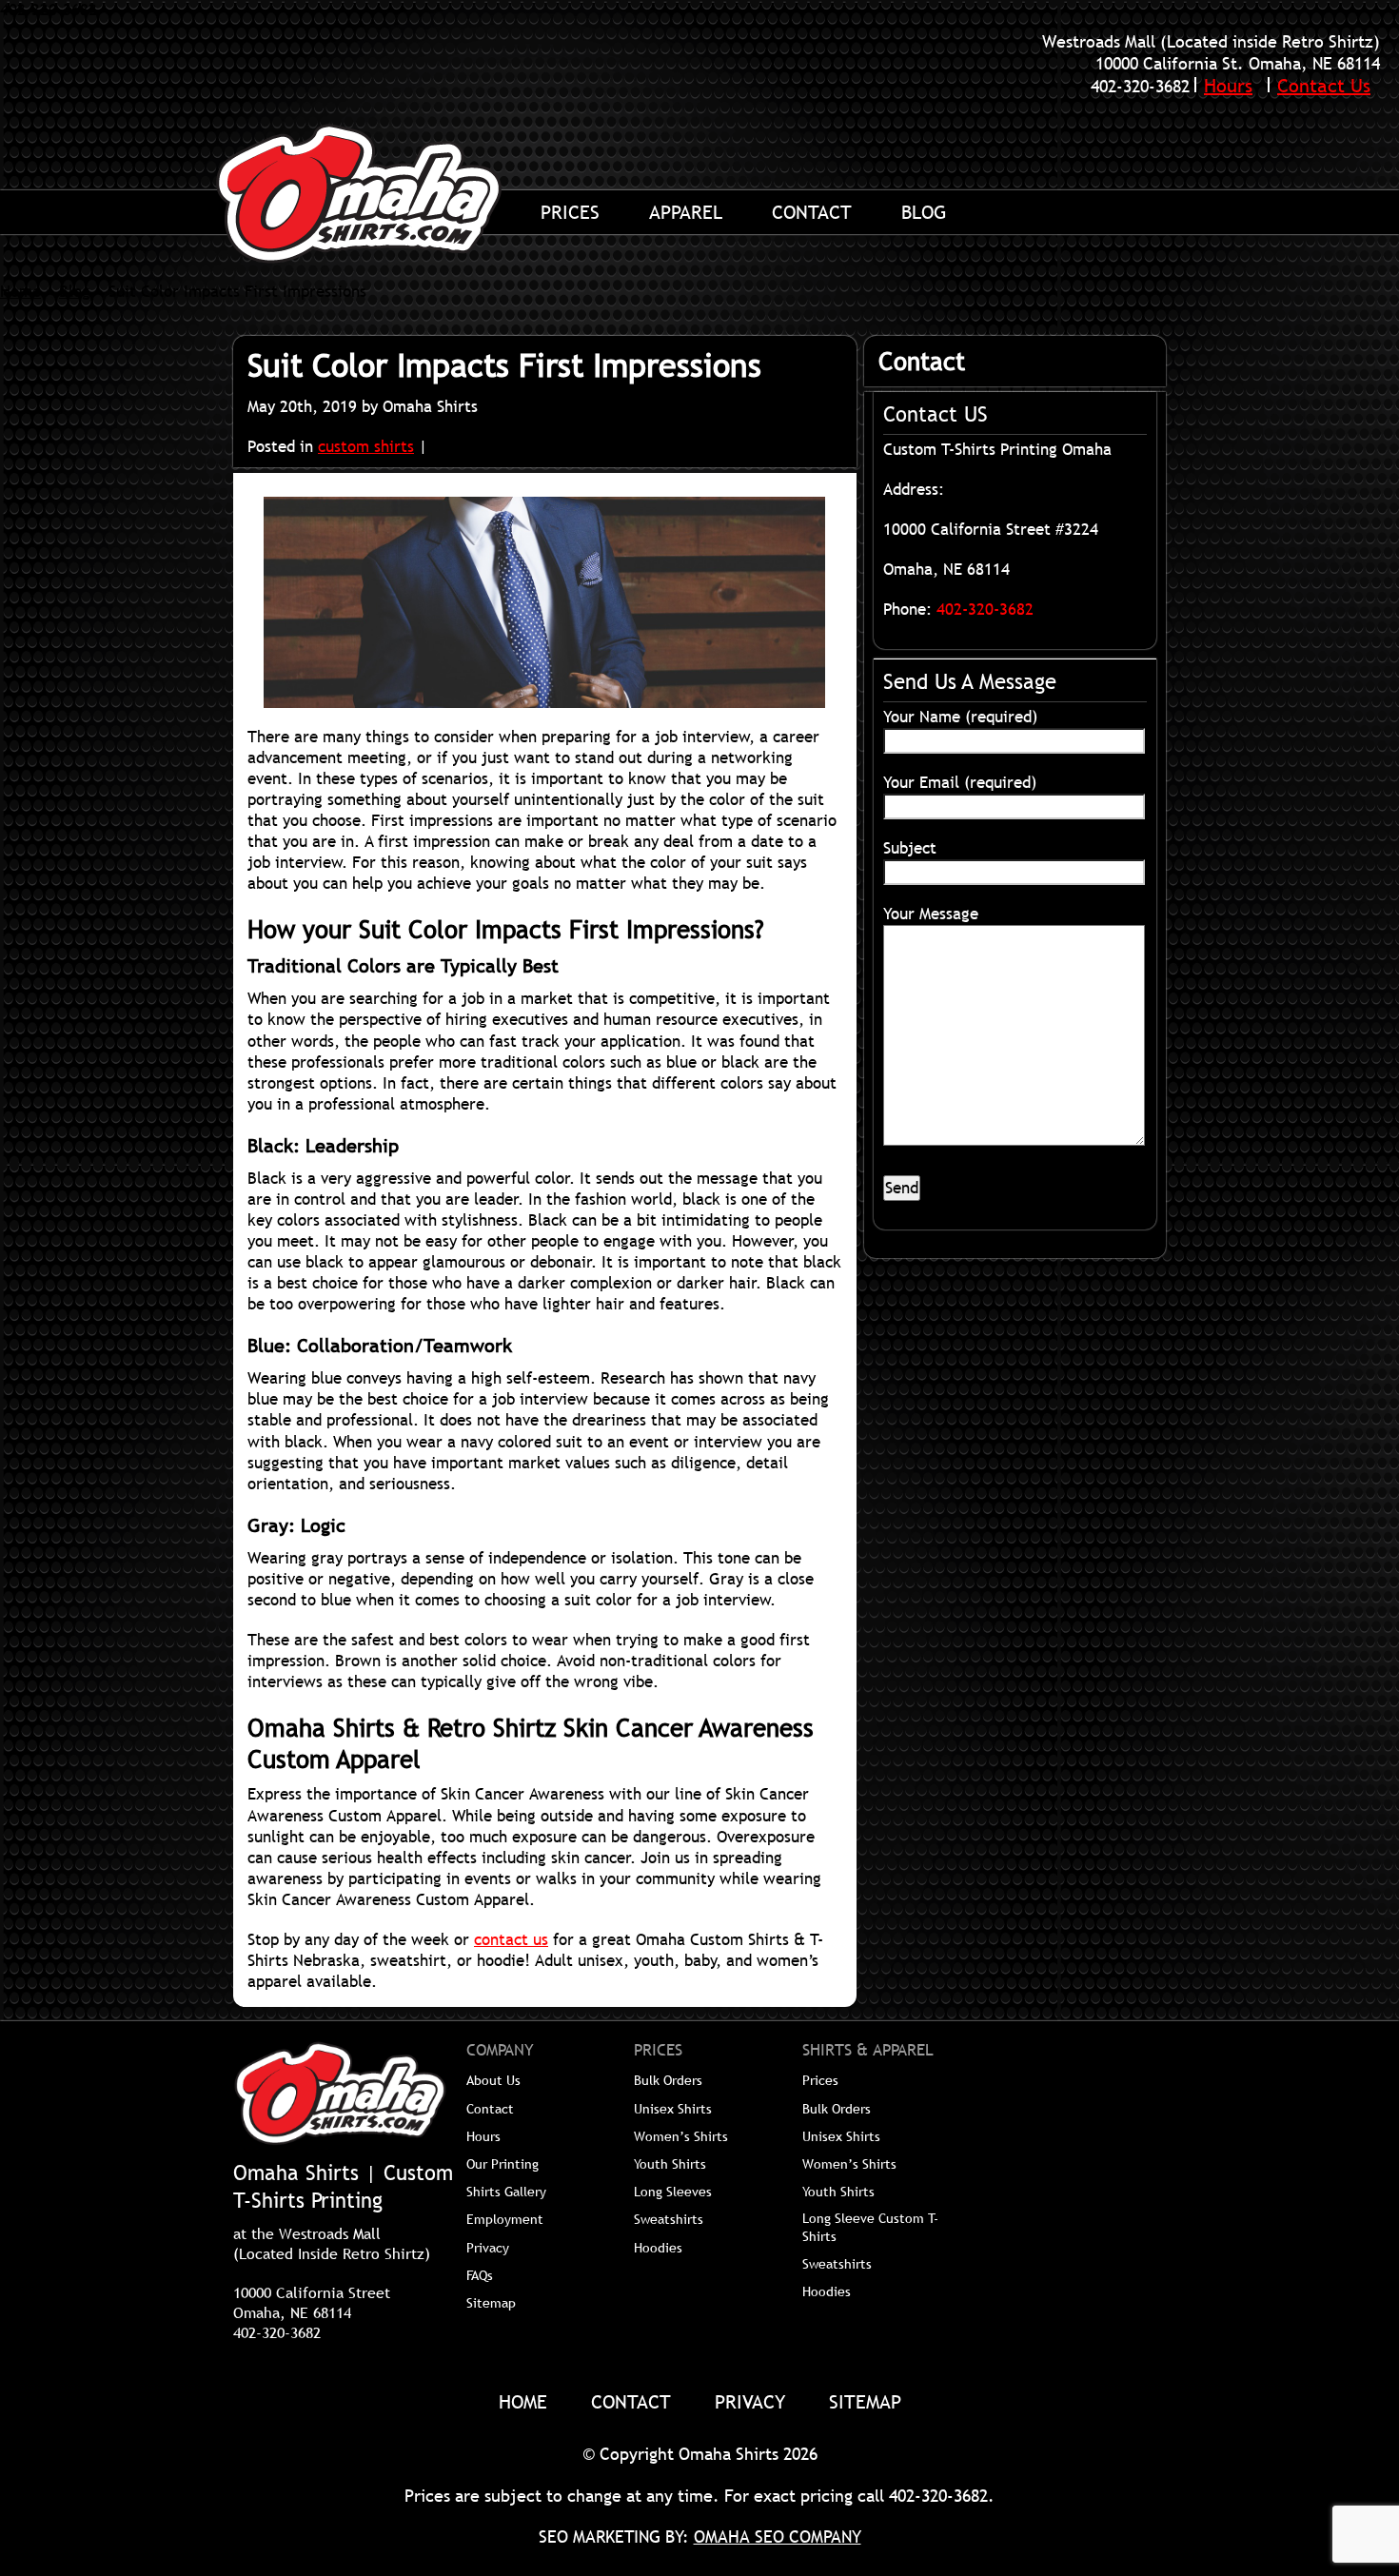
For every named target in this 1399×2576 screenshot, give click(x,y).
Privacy (488, 2248)
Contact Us (1324, 86)
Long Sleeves (673, 2192)
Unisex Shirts (673, 2109)
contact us (511, 1940)
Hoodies (658, 2248)
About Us (493, 2080)
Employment (505, 2219)
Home (20, 292)
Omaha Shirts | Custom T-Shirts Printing (381, 193)
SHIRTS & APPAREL (868, 2051)
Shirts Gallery (506, 2192)
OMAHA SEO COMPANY (778, 2537)
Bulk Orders (668, 2080)
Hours (1228, 86)
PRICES (658, 2051)
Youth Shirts (670, 2164)
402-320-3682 (1140, 86)
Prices (570, 212)
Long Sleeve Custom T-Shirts (870, 2227)
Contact (812, 212)
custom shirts (366, 447)
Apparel (686, 212)
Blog (924, 212)
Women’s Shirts (681, 2136)
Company (500, 2051)
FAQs (480, 2275)
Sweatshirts (669, 2219)
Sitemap (491, 2303)
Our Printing (502, 2164)
